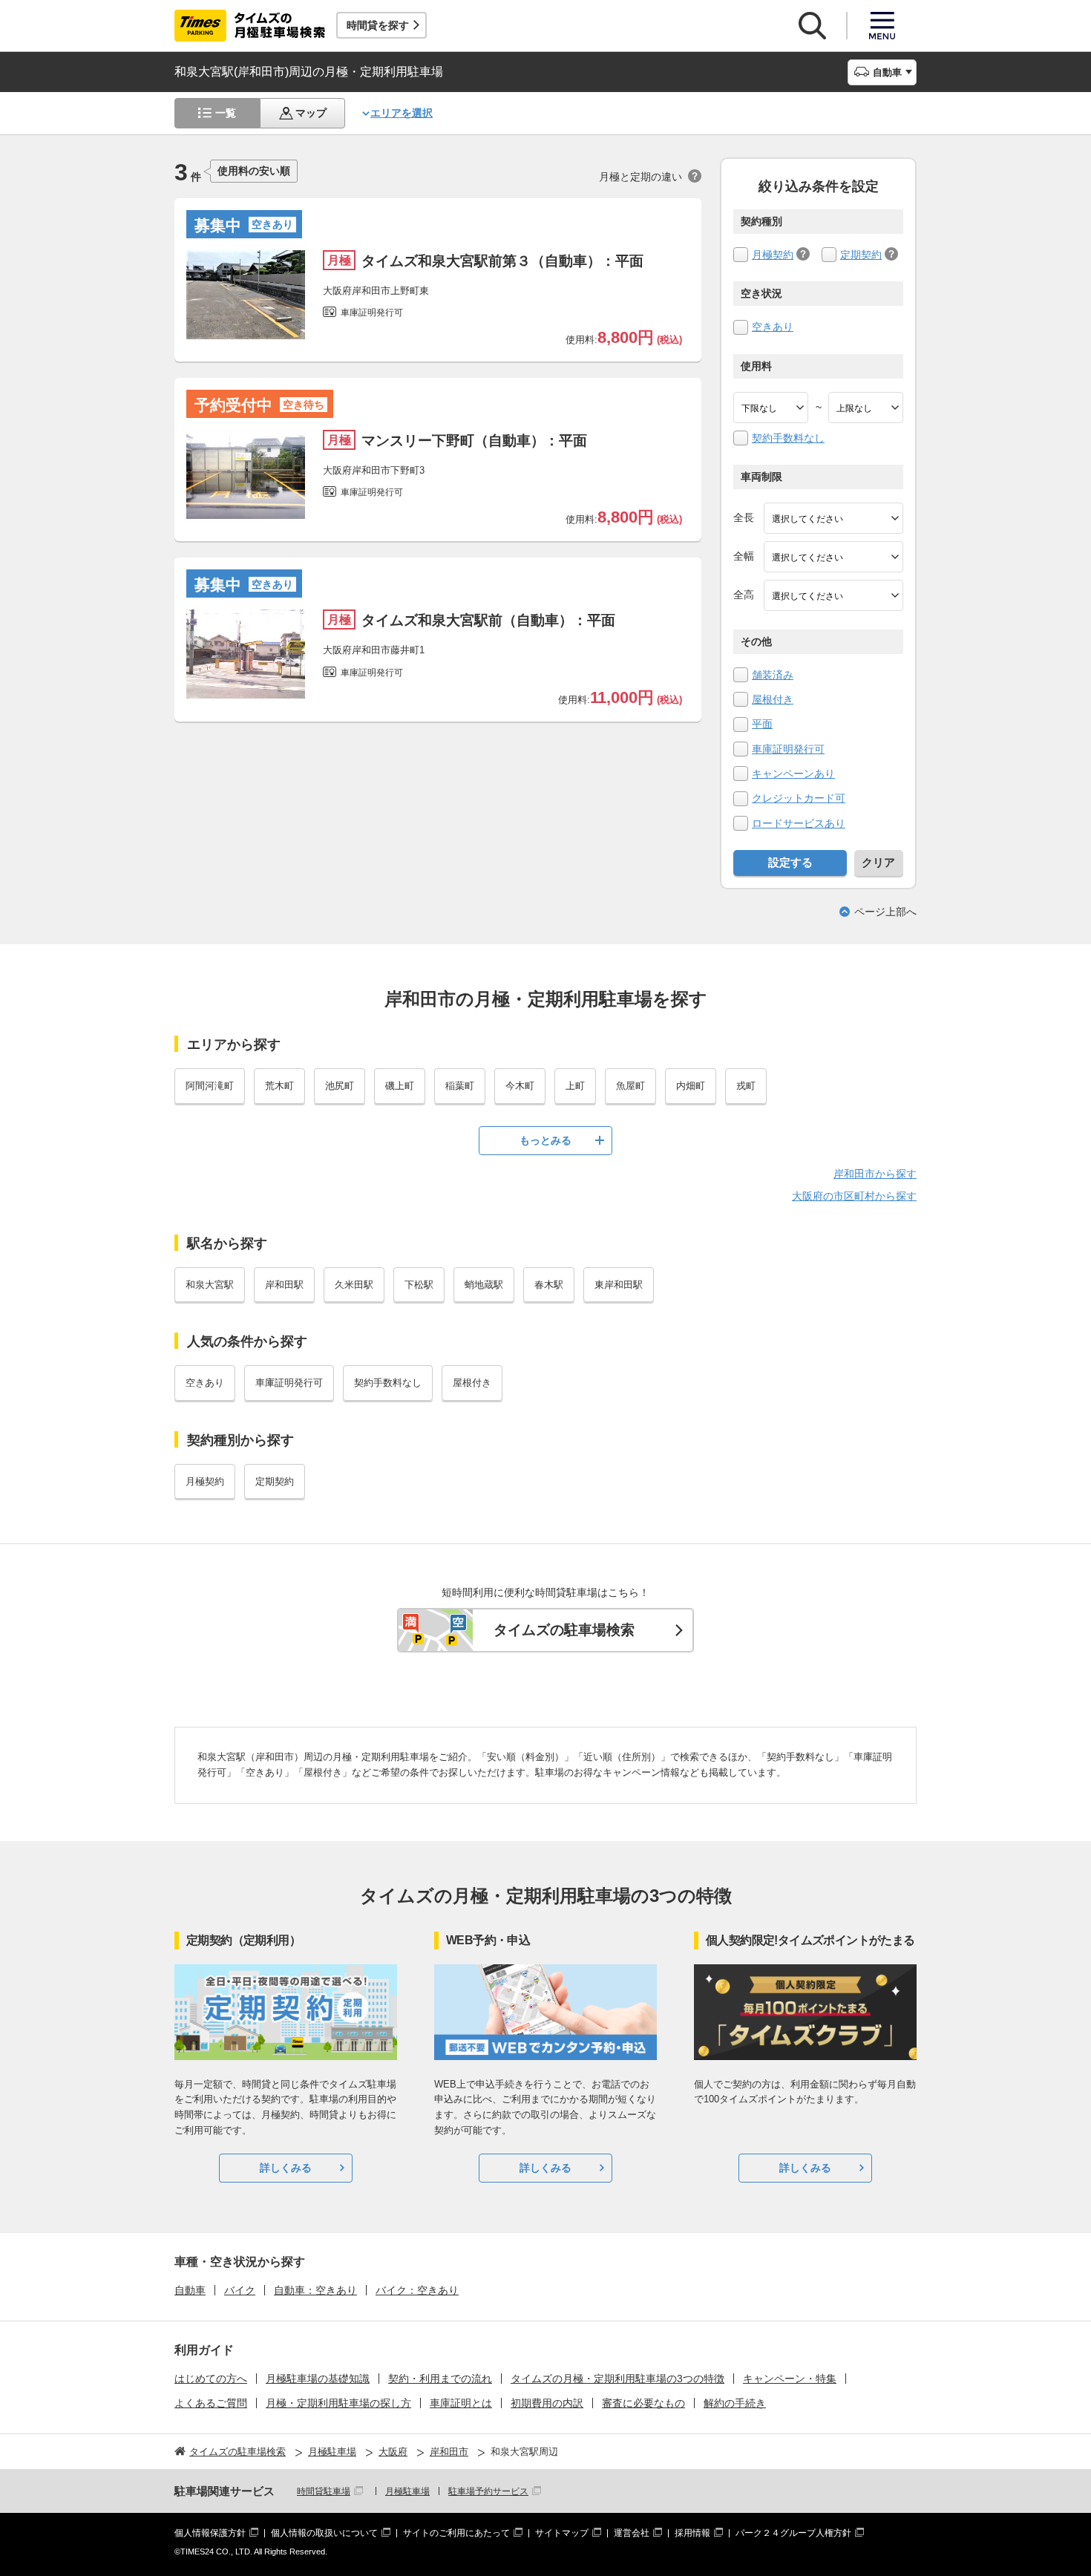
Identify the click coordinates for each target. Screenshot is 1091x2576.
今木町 (520, 1086)
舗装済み (773, 675)
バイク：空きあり (417, 2290)
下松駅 (419, 1285)
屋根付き (773, 699)
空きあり (773, 327)
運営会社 (632, 2533)
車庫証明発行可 (788, 749)
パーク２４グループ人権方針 (793, 2533)
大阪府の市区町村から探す (854, 1196)
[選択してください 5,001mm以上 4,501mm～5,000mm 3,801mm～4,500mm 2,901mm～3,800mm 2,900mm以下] (833, 518)
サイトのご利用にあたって (456, 2533)
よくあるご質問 (211, 2403)
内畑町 (691, 1086)
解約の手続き (735, 2403)
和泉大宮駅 (210, 1285)
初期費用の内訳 (547, 2403)
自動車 (190, 2290)
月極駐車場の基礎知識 (318, 2379)
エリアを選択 (402, 113)
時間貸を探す (378, 25)
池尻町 (340, 1086)
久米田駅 (354, 1285)
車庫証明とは (461, 2403)
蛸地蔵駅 (484, 1285)
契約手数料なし (788, 438)
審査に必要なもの (643, 2403)
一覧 (226, 113)
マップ (311, 113)
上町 (575, 1086)
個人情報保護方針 (210, 2533)
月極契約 (773, 255)
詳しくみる (286, 2168)
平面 (762, 724)
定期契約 (861, 255)
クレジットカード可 (799, 798)
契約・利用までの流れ (440, 2379)
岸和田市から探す (875, 1174)
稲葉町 (460, 1086)
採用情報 (692, 2533)
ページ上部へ (885, 912)
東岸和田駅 (619, 1285)
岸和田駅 (284, 1285)
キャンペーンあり (793, 774)
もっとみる (545, 1140)
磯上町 (400, 1086)
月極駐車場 (407, 2491)
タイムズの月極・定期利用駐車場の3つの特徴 (617, 2379)
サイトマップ (562, 2533)
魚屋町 (630, 1086)
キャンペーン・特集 (790, 2379)
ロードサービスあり (799, 823)
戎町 (746, 1086)
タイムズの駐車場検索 (564, 1630)
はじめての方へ (211, 2379)
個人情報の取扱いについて (324, 2533)
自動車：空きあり (315, 2290)
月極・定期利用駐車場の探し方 (338, 2403)
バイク (240, 2290)
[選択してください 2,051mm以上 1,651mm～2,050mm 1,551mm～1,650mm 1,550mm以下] (833, 595)
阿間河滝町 (210, 1086)
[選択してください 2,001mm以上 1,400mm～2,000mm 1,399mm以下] (833, 557)
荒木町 (279, 1086)
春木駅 (549, 1285)
